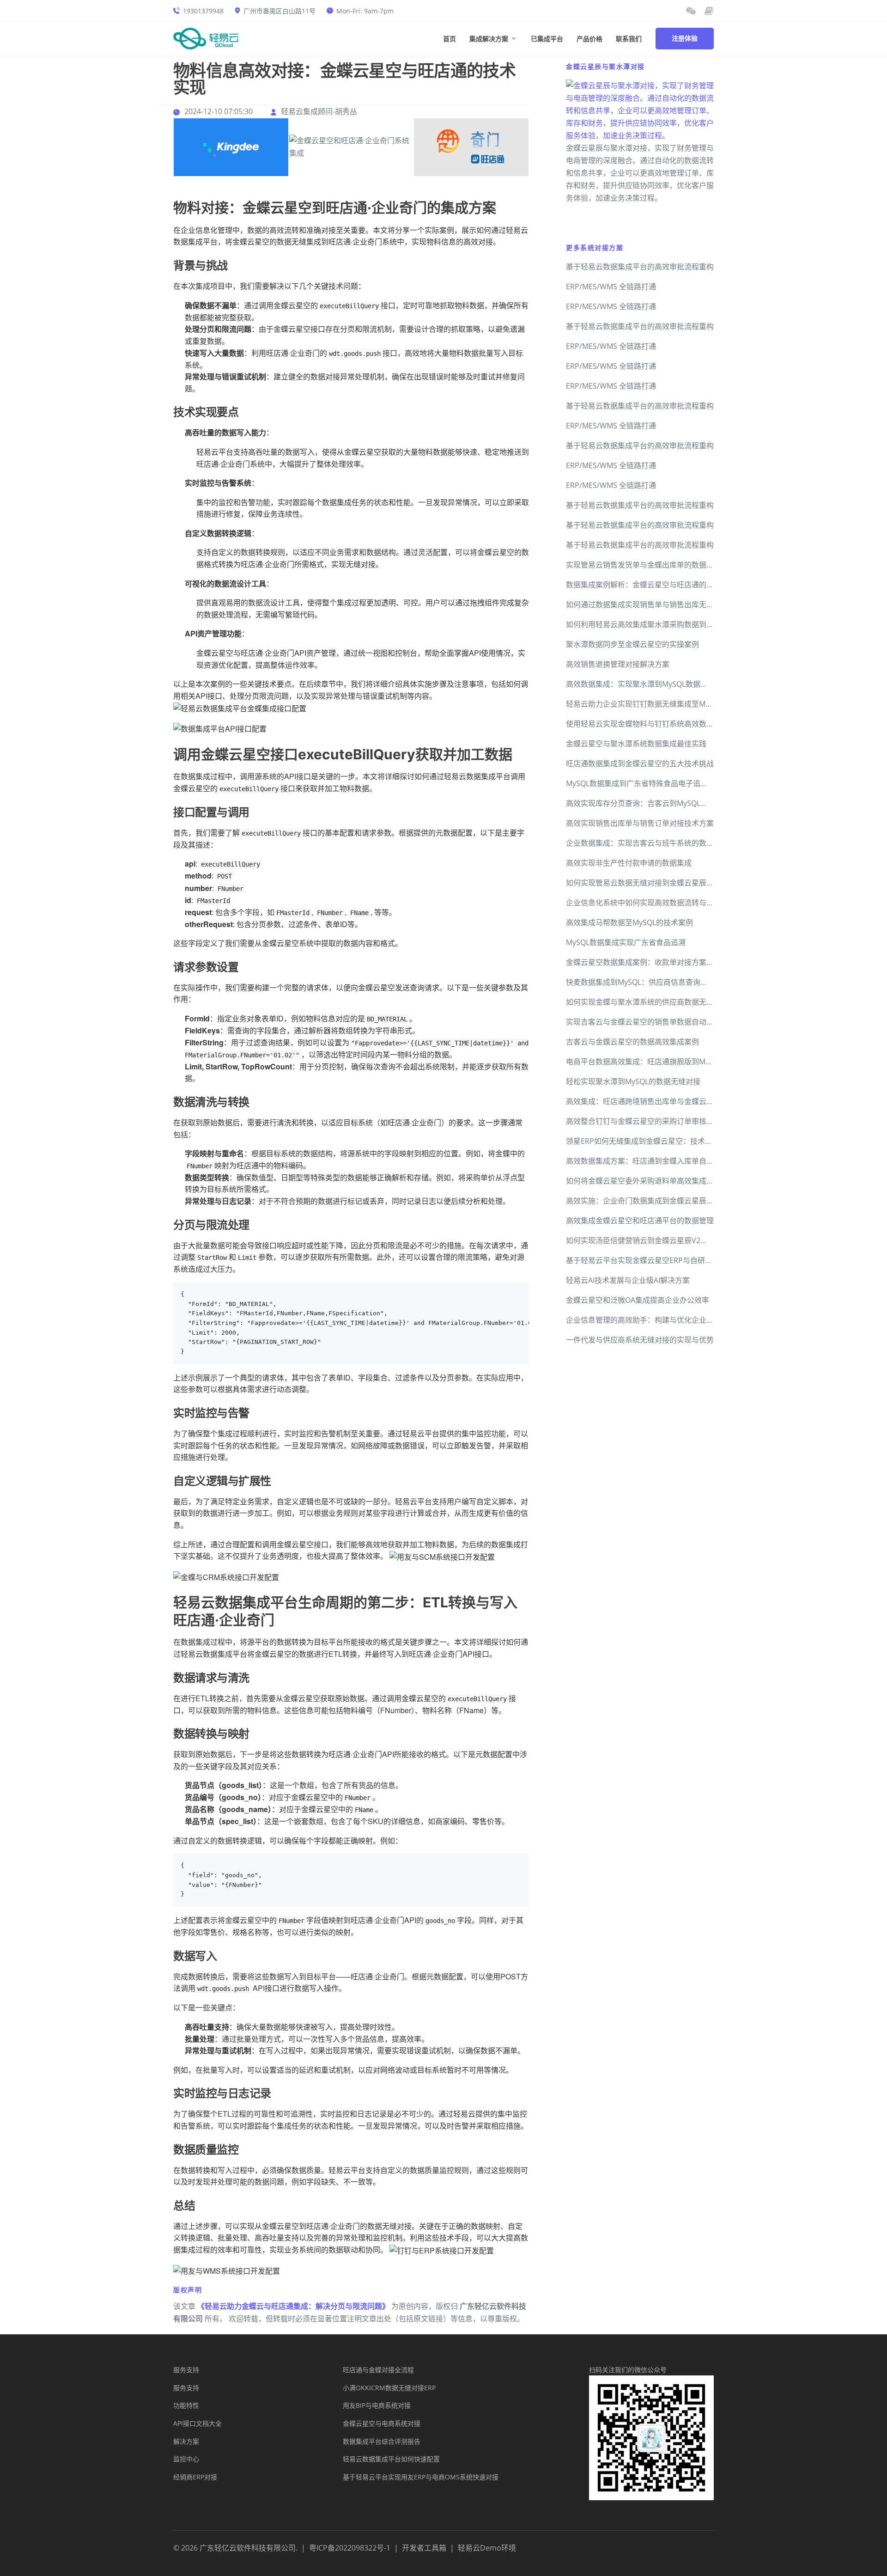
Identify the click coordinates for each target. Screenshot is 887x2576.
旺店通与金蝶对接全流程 (378, 2370)
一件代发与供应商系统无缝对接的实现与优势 (640, 1340)
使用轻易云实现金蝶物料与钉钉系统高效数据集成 (647, 724)
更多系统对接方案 (595, 247)
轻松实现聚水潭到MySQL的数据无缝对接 (633, 1081)
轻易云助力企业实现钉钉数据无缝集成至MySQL (644, 704)
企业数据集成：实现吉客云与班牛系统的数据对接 (647, 843)
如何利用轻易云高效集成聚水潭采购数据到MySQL (648, 624)
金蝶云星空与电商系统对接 (382, 2423)
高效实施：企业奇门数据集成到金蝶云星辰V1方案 (648, 1201)
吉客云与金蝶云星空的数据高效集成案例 (632, 1042)
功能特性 (186, 2405)
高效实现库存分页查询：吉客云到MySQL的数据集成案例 (659, 803)
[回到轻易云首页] (206, 38)
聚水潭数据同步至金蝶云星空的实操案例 (632, 644)
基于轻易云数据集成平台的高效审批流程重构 (640, 267)
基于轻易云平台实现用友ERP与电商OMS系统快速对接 (421, 2477)
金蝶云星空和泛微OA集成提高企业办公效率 (638, 1300)
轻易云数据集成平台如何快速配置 (391, 2459)
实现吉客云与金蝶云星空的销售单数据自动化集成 (647, 1022)
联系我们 (629, 39)
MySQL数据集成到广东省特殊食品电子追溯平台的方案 (655, 783)
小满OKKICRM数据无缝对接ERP (389, 2388)
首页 (450, 39)
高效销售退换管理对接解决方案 (618, 664)
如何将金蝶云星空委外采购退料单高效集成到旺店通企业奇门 (666, 1181)
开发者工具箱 (424, 2548)
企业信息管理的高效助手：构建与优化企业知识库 (647, 1320)
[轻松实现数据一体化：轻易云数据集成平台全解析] (691, 11)
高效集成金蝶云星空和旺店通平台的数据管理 (640, 1221)
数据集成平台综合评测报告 (382, 2441)
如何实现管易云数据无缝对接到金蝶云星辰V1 (641, 883)
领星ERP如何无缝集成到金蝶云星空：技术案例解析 (650, 1141)
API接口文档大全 (197, 2423)
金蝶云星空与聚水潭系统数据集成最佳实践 (636, 744)
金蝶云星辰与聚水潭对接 (605, 66)
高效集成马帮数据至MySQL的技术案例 (629, 922)
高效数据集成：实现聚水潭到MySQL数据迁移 (641, 684)
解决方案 (186, 2441)
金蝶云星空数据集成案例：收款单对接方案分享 (644, 962)
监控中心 (186, 2459)
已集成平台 (547, 39)
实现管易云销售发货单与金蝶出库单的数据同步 (644, 565)
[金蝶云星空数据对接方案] (231, 147)
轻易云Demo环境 (487, 2548)
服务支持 (186, 2370)
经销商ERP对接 (195, 2477)
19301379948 (203, 11)
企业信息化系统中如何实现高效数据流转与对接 (644, 903)
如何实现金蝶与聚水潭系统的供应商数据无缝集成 (647, 1002)
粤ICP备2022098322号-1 (350, 2548)
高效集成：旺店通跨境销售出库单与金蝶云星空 (644, 1101)
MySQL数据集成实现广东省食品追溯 (626, 942)
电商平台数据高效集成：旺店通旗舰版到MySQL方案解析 (659, 1062)
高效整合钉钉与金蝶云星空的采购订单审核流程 (644, 1121)
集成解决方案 (489, 39)
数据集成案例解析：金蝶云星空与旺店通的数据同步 (651, 585)
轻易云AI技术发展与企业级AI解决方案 (628, 1280)
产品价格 (589, 39)
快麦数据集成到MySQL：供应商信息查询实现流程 (648, 982)
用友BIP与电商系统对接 (377, 2405)
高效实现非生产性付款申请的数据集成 (629, 863)
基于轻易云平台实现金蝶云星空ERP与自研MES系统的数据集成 (669, 1260)
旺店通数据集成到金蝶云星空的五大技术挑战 (640, 763)
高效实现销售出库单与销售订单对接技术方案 (640, 823)
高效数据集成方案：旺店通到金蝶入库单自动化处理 (651, 1161)
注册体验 (685, 38)
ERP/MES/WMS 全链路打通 (611, 287)
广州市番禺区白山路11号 (279, 11)
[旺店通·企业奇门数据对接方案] (471, 147)
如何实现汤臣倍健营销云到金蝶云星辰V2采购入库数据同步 (663, 1240)
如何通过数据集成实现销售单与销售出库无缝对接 (647, 604)
